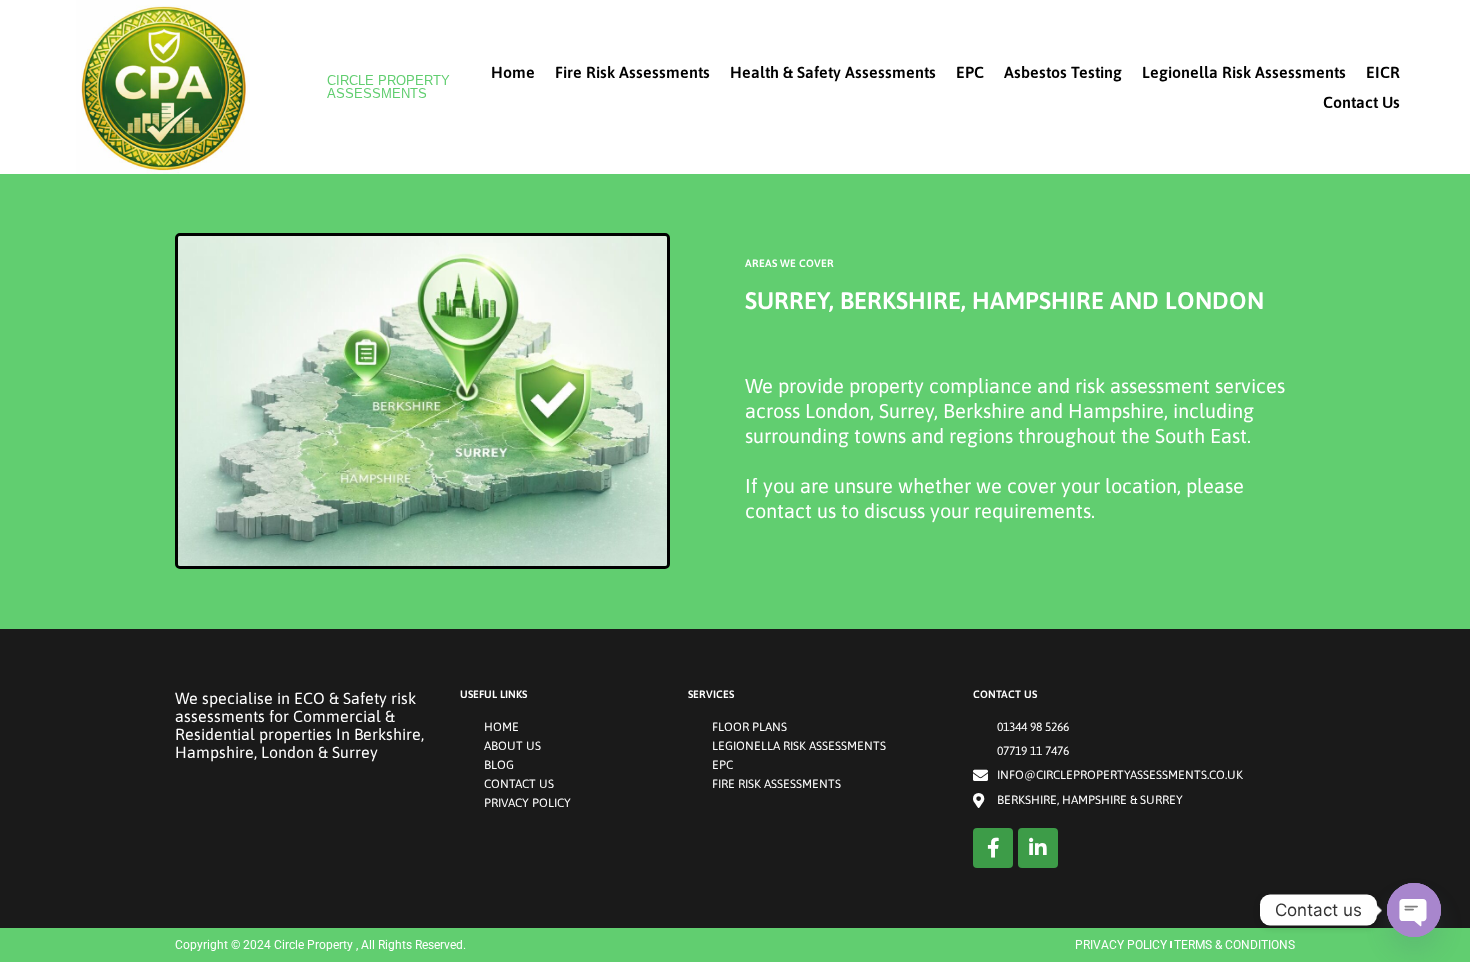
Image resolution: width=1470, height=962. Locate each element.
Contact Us (1361, 102)
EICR (1383, 72)
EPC (970, 72)
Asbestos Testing (1063, 72)
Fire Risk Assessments (632, 72)
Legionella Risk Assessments (1244, 72)
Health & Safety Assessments (833, 72)
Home (513, 72)
